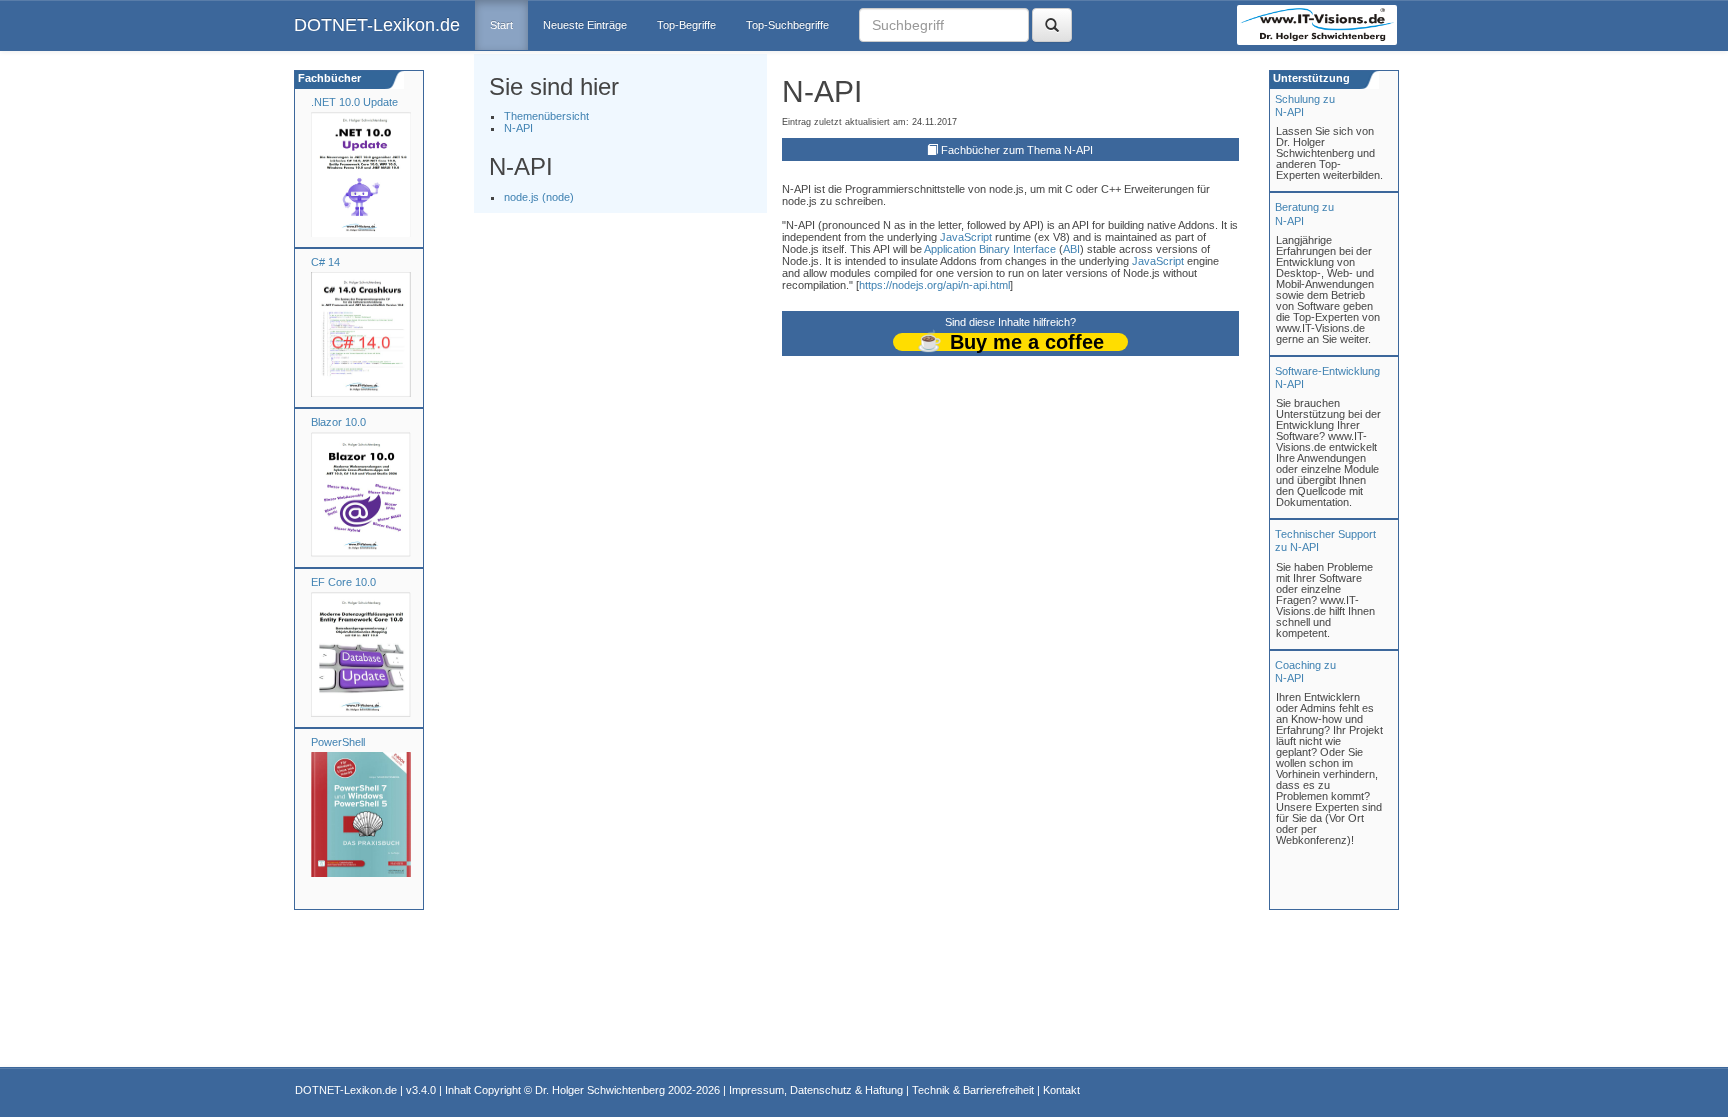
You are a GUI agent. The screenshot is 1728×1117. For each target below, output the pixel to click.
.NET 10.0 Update (354, 102)
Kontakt (1061, 1090)
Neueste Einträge (585, 25)
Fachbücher (328, 78)
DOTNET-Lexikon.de (377, 25)
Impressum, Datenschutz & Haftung (816, 1090)
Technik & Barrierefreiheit (973, 1090)
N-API (518, 128)
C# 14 (325, 262)
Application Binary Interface (990, 249)
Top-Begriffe (686, 25)
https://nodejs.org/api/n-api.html (934, 285)
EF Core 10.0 (343, 582)
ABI (1071, 249)
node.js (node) (539, 197)
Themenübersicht (546, 116)
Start (501, 25)
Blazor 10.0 (338, 422)
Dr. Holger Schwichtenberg (600, 1090)
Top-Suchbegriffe (787, 25)
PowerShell (338, 742)
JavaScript (966, 237)
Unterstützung (1310, 78)
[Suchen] (1052, 25)
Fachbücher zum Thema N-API (1017, 150)
